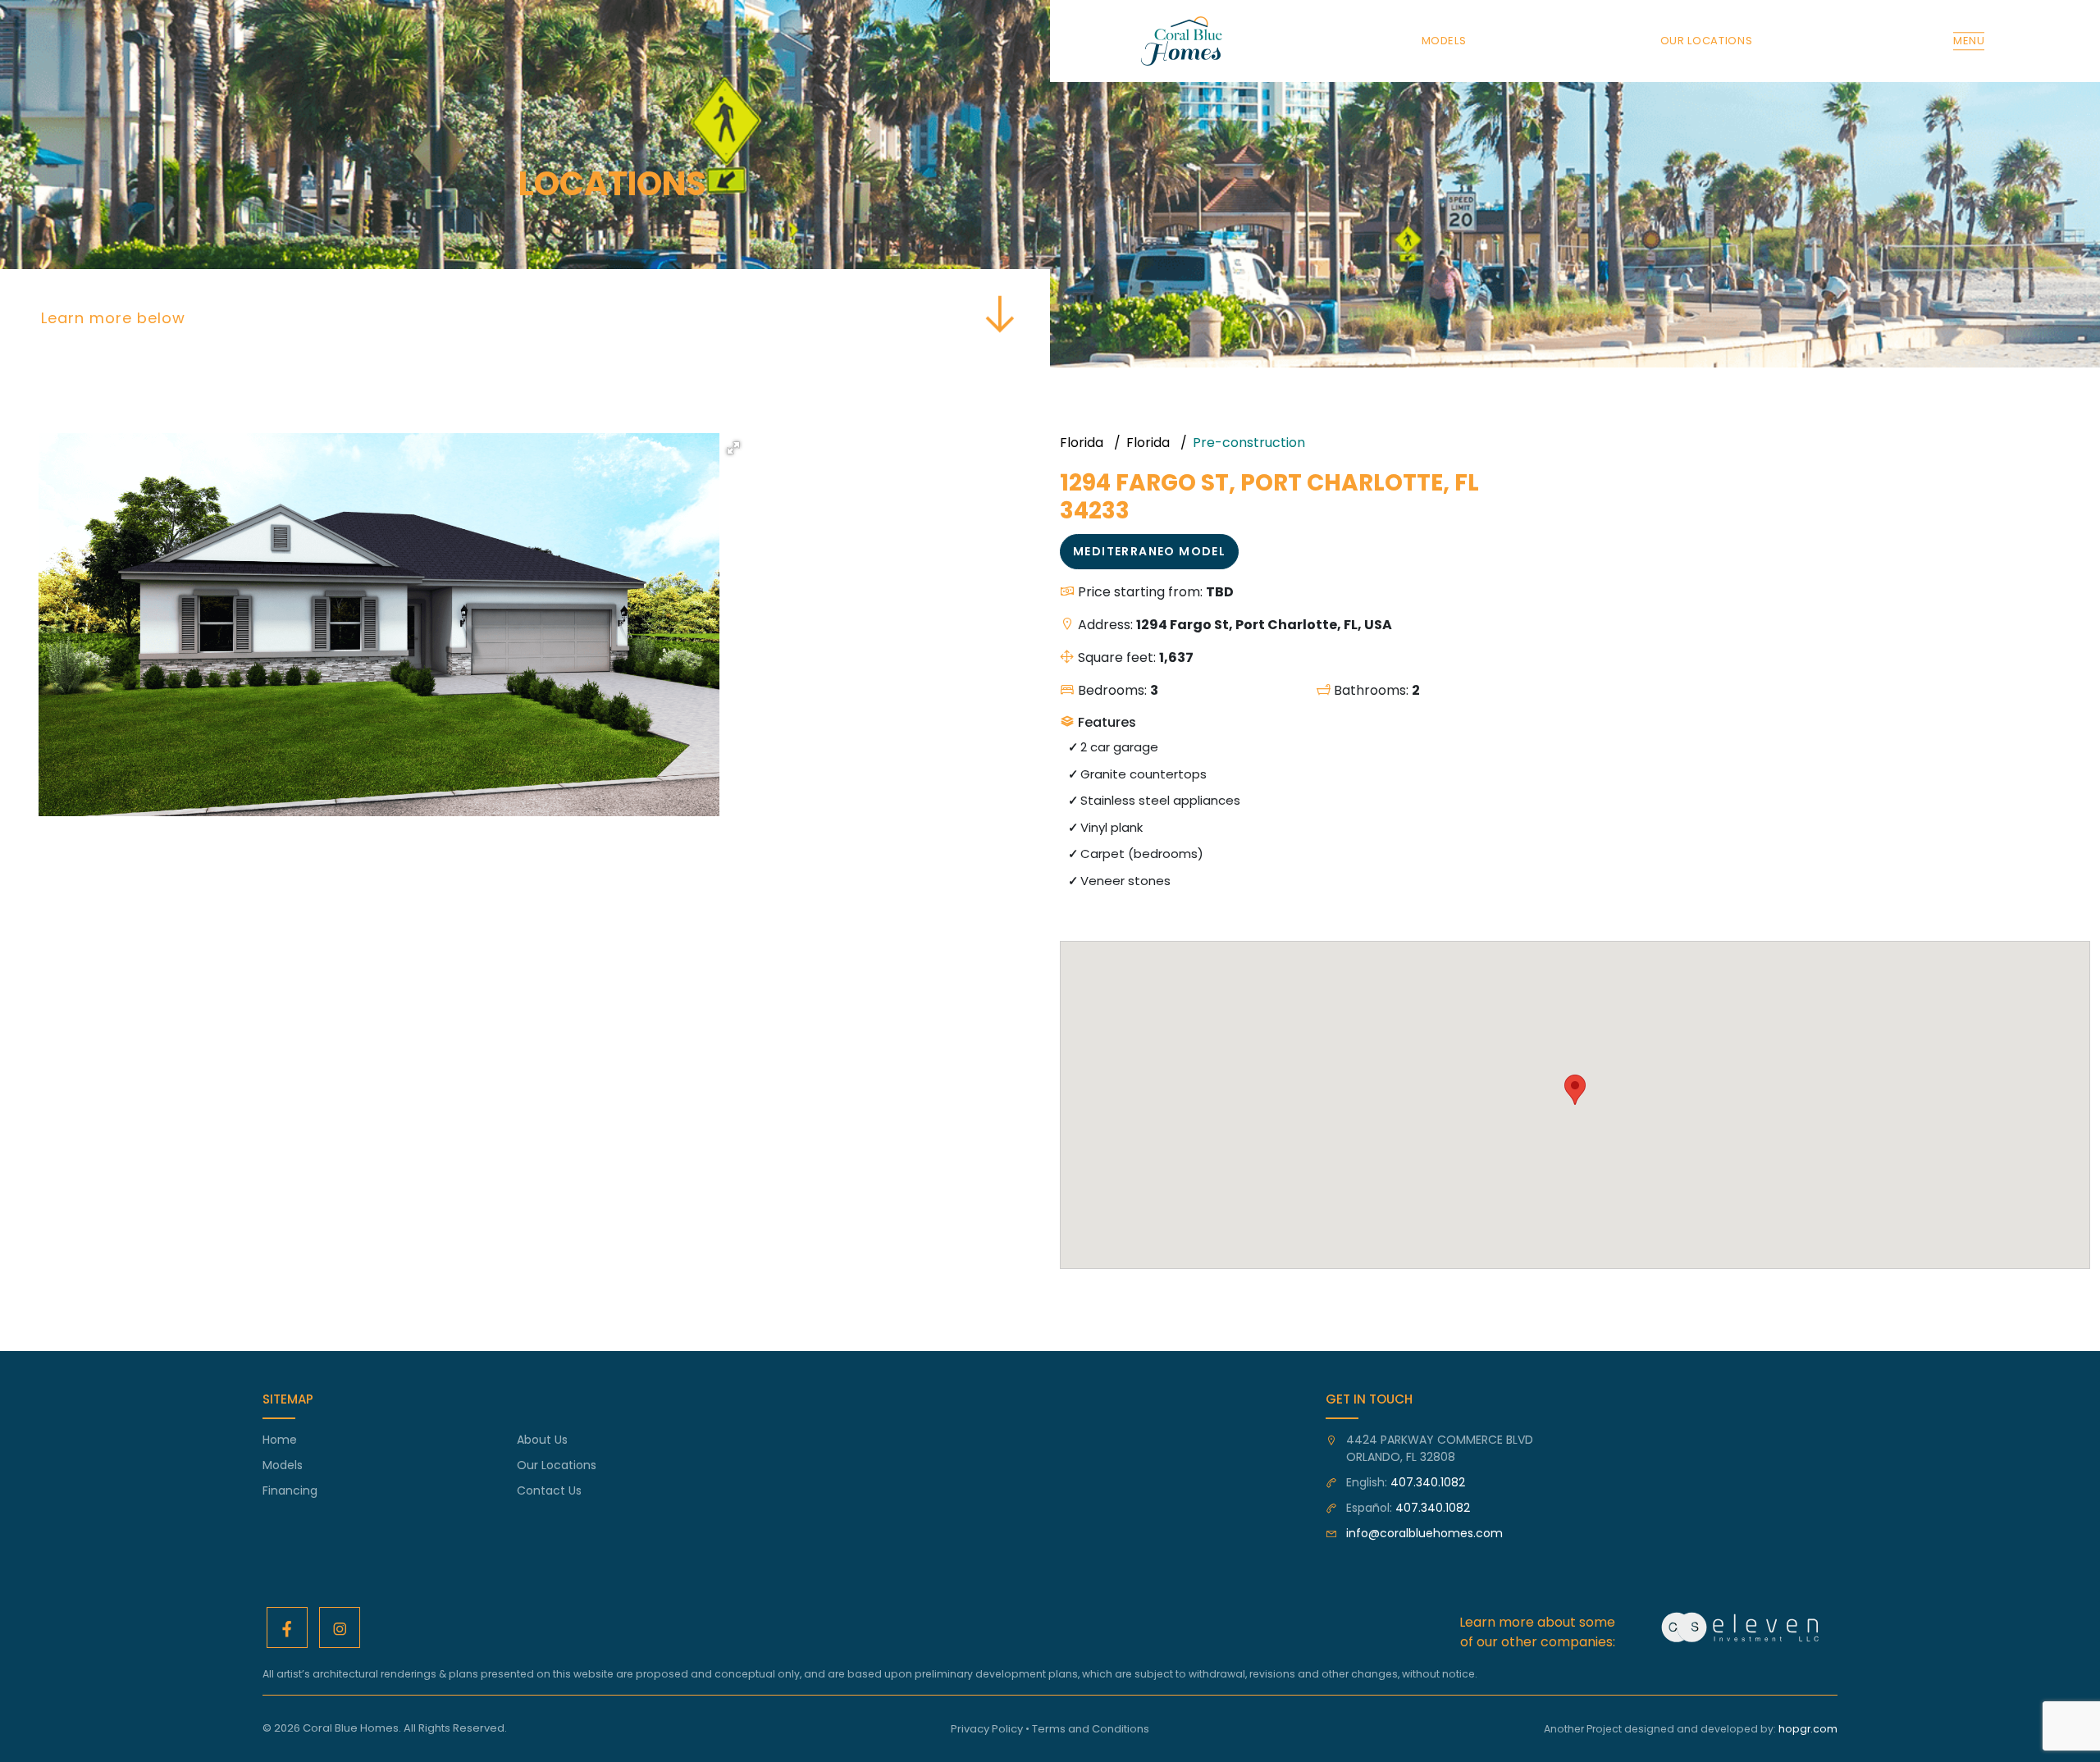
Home (280, 1440)
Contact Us (549, 1490)
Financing (290, 1490)
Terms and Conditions (1091, 1729)
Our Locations (557, 1465)
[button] (733, 448)
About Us (542, 1440)
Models (283, 1465)
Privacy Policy (987, 1729)
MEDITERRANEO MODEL (1149, 551)
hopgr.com (1808, 1729)
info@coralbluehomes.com (1424, 1533)
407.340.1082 (1428, 1482)
